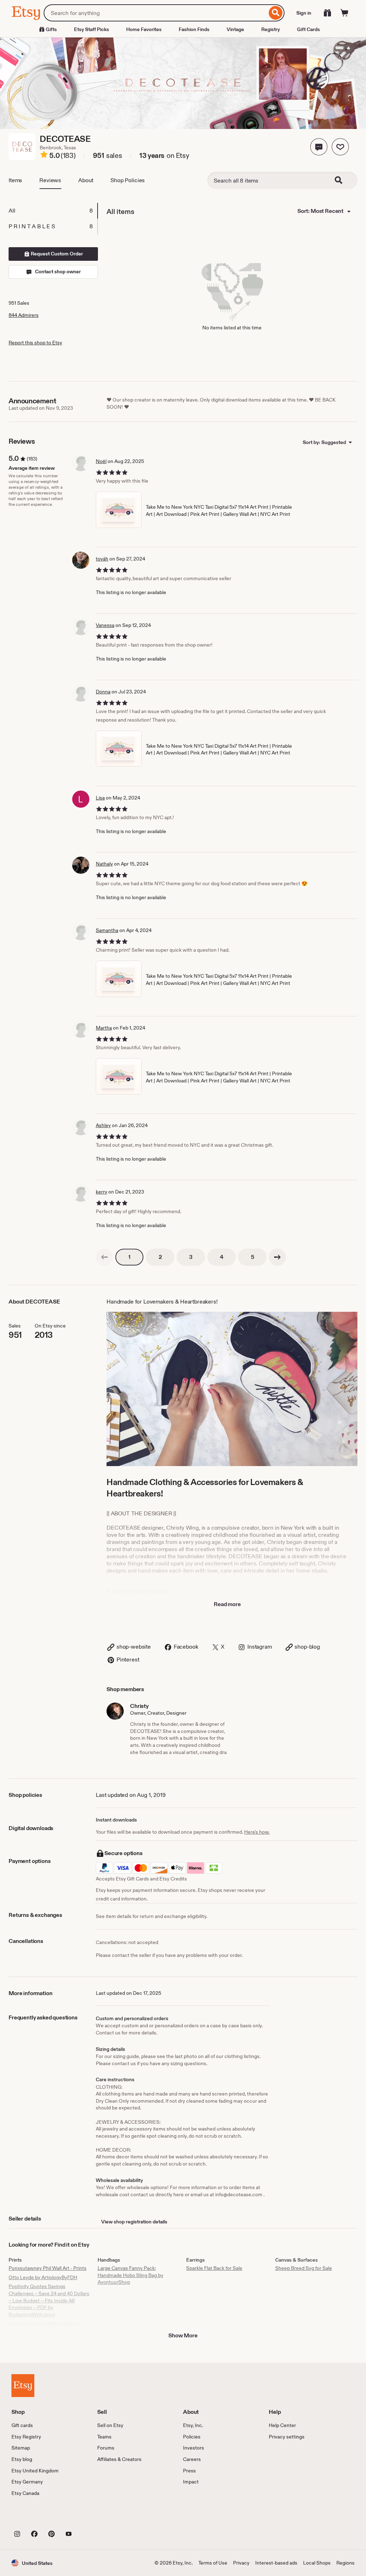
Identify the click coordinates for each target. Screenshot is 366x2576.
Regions (345, 2563)
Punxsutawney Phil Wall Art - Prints (48, 2268)
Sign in (304, 13)
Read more (227, 1604)
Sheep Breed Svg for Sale (304, 2268)
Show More (183, 2335)
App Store (36, 2517)
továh (102, 559)
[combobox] (155, 13)
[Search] (276, 13)
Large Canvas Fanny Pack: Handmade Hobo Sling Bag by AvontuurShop (130, 2275)
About (86, 180)
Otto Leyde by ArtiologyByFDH (43, 2277)
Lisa (100, 798)
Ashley (103, 1125)
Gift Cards (308, 29)
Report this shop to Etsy (35, 343)
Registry (271, 29)
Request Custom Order (56, 254)
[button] (319, 147)
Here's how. (257, 1832)
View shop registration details (134, 2222)
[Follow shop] (340, 147)
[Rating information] (44, 156)
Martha (104, 1028)
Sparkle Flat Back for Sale (214, 2268)
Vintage (235, 29)
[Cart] (345, 13)
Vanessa (105, 625)
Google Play (90, 2517)
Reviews (50, 180)
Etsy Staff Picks (91, 29)
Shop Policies (128, 180)
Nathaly (104, 864)
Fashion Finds (194, 29)
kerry (102, 1192)
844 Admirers (24, 315)
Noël (101, 461)
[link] (104, 1257)
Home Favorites (144, 29)
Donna (103, 692)
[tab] (53, 211)
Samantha (107, 930)
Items (15, 180)
